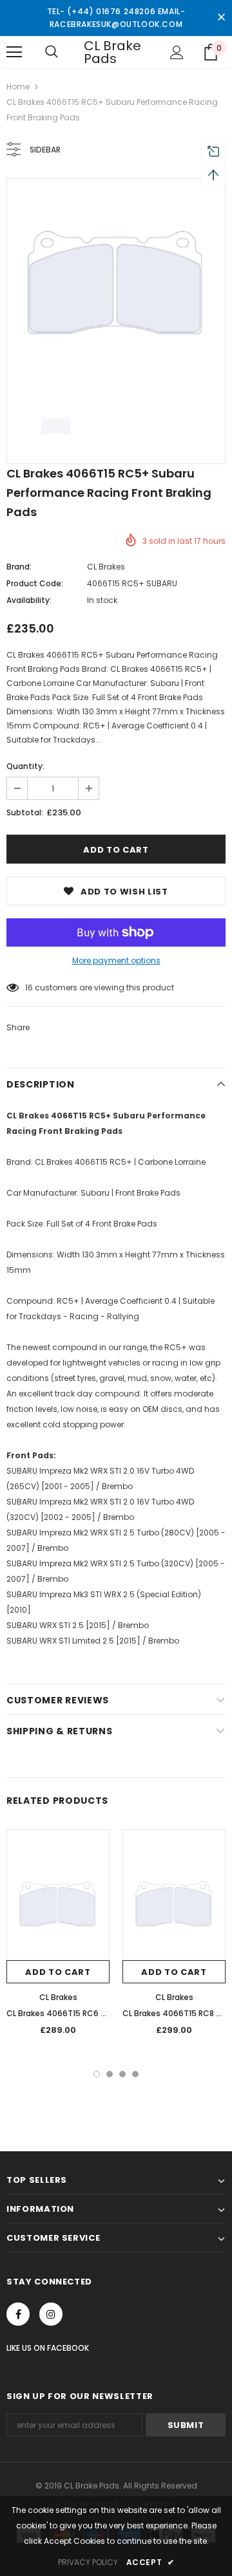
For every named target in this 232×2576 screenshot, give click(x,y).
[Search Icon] (52, 52)
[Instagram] (51, 2314)
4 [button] (135, 2074)
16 (29, 987)
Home (18, 87)
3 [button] (122, 2074)
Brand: (19, 567)
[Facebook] (18, 2314)
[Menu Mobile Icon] (14, 52)
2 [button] (110, 2074)
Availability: (29, 600)
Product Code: (35, 583)
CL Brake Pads (112, 52)
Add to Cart (58, 1972)
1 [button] (97, 2074)
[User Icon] (177, 52)
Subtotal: (25, 812)
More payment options (116, 960)
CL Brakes (106, 567)
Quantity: (25, 766)
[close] (221, 18)
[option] (116, 288)
